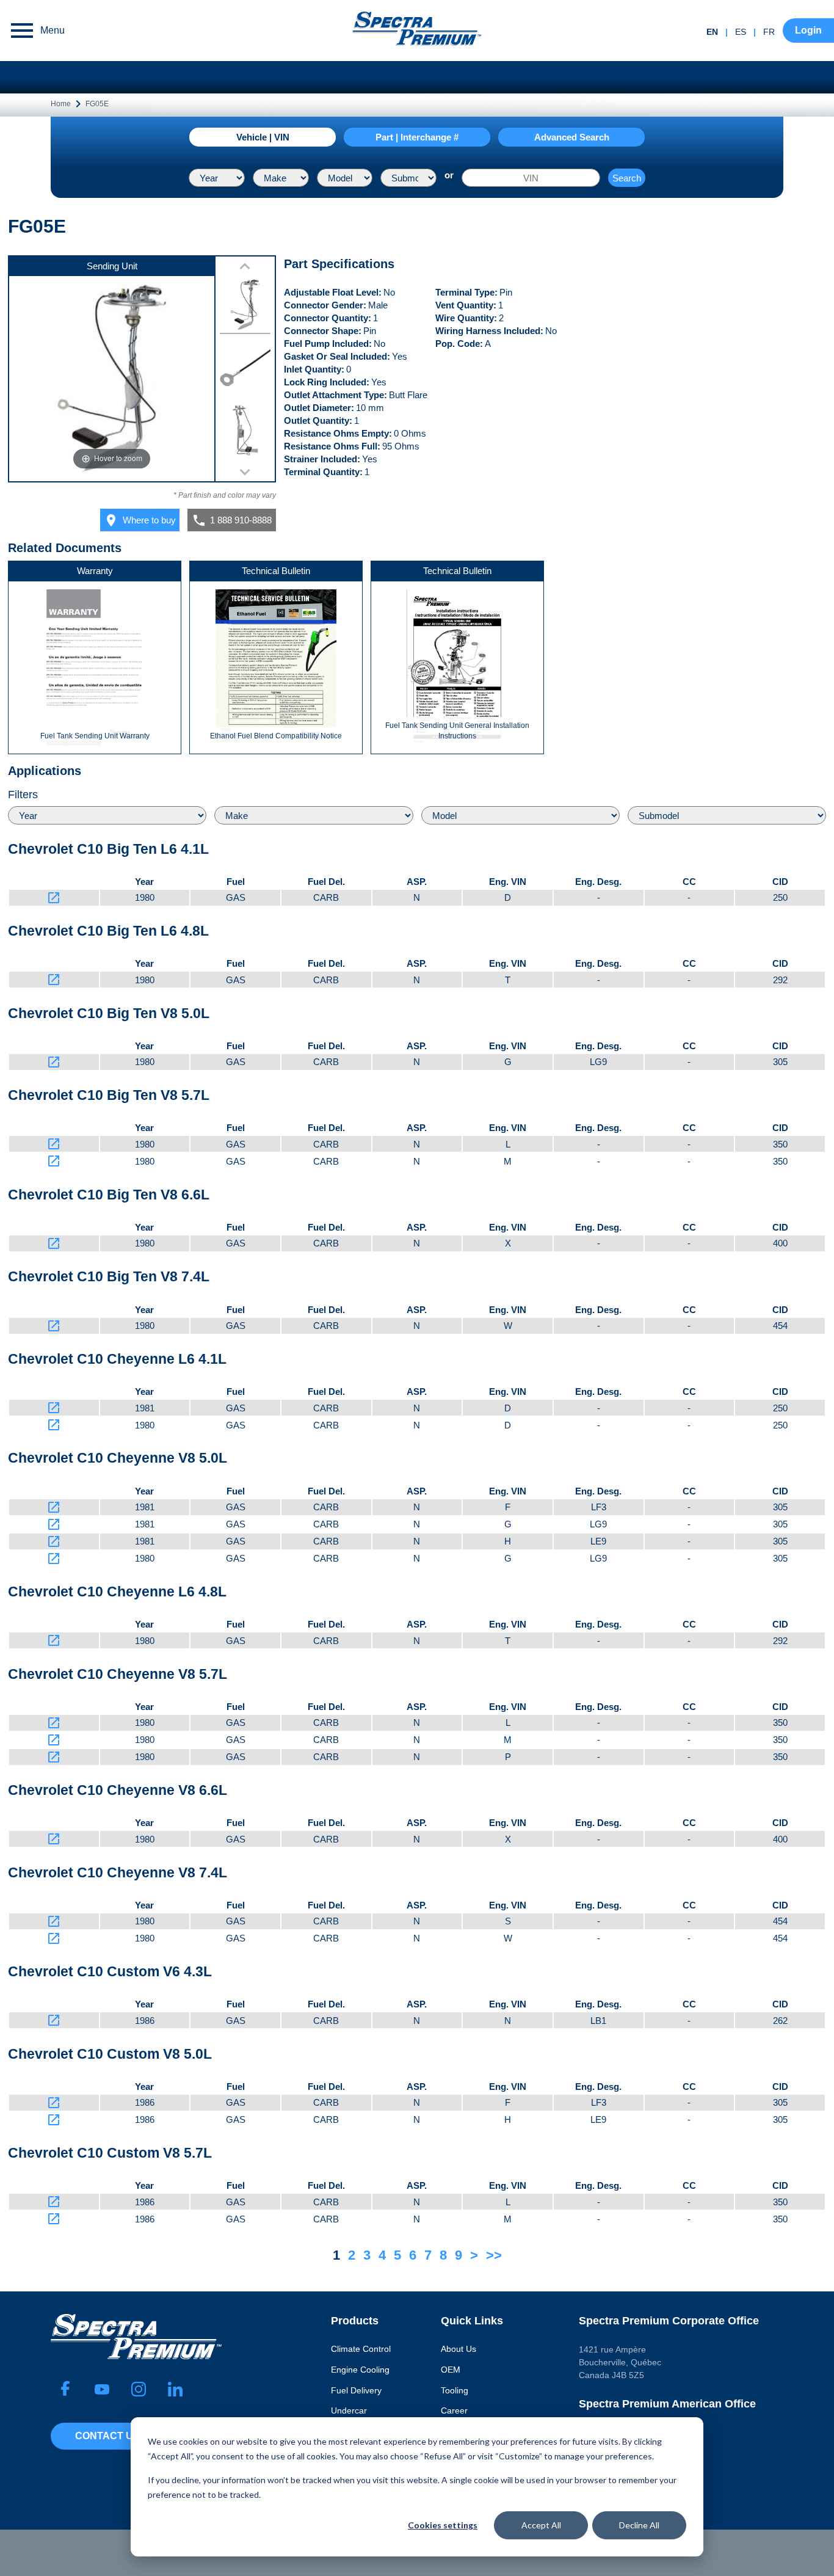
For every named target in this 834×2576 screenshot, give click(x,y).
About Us (459, 2349)
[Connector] (245, 370)
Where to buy (140, 520)
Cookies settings (443, 2525)
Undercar (349, 2410)
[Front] (245, 432)
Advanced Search (572, 137)
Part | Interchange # (417, 137)
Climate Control (361, 2349)
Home (61, 104)
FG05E (97, 104)
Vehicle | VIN (263, 137)
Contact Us (107, 2436)
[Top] (245, 307)
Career (454, 2410)
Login (808, 30)
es (741, 32)
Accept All (541, 2525)
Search (627, 178)
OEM (451, 2370)
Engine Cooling (360, 2370)
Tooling (455, 2390)
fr (769, 32)
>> (494, 2255)
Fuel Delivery (356, 2390)
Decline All (639, 2525)
